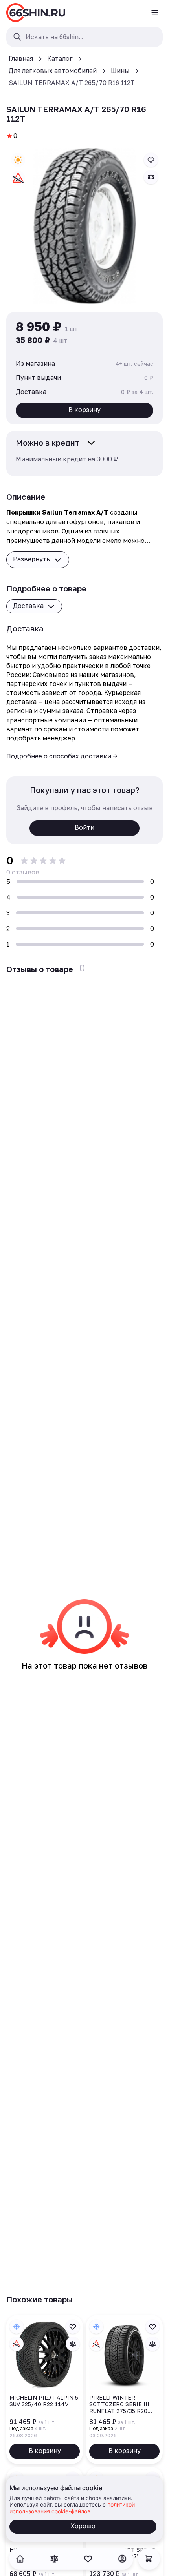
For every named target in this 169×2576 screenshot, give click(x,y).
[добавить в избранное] (151, 160)
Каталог (60, 58)
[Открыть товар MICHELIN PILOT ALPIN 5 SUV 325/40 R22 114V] (45, 2389)
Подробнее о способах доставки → (62, 756)
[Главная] (36, 13)
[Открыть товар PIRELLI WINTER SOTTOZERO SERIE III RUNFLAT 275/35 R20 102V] (124, 2389)
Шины (120, 71)
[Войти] (122, 2559)
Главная (21, 58)
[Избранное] (88, 2559)
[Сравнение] (54, 2559)
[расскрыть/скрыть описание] (91, 443)
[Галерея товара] (84, 226)
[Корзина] (149, 2559)
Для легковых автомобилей (53, 71)
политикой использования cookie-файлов (72, 2508)
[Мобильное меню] (155, 13)
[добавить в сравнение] (151, 177)
